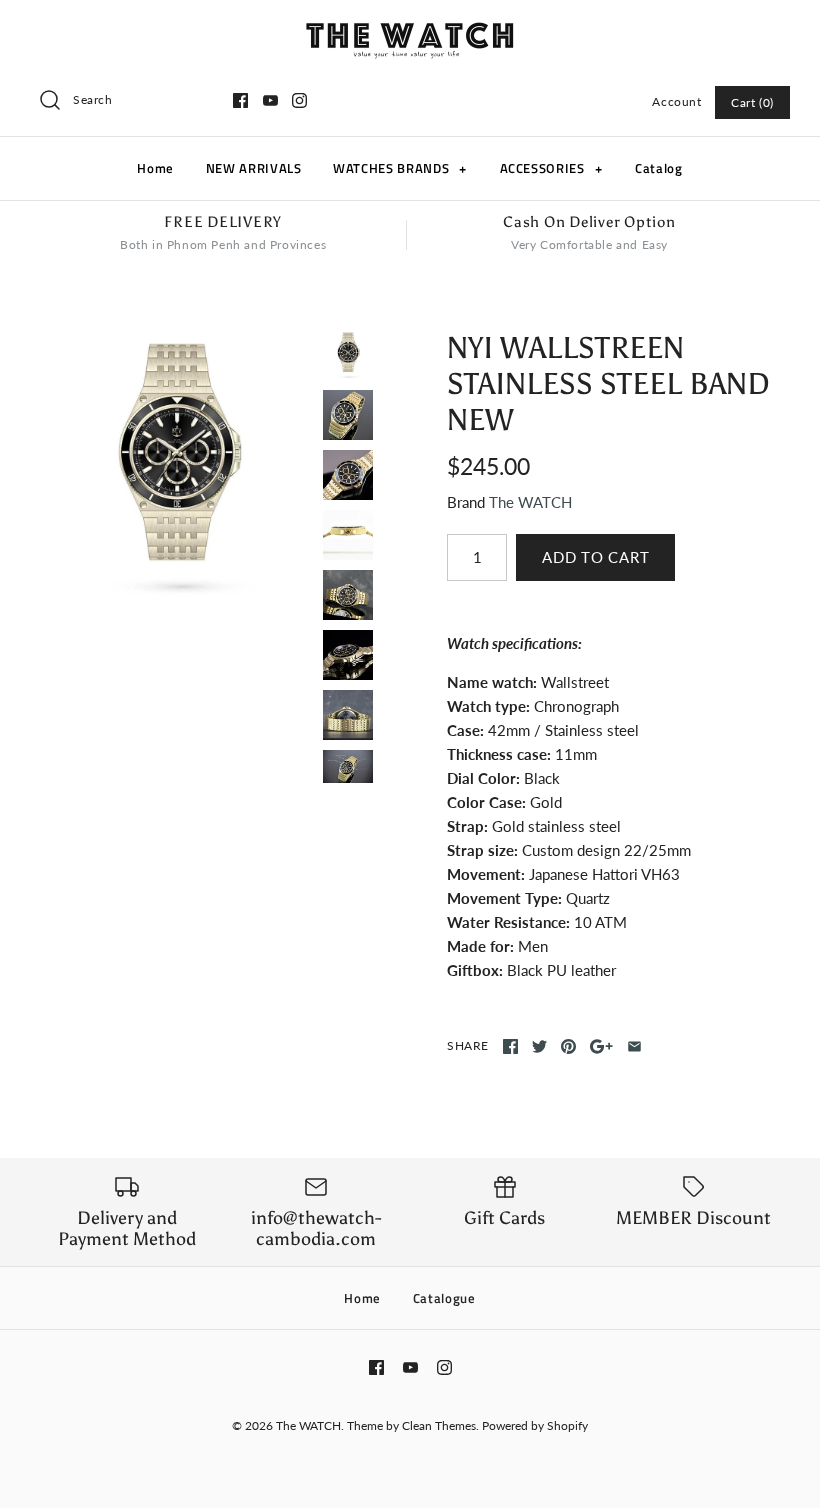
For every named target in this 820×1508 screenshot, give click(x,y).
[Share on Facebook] (510, 1046)
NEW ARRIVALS (254, 168)
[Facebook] (240, 100)
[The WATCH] (410, 32)
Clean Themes (439, 1425)
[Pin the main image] (568, 1046)
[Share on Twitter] (539, 1046)
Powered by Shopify (535, 1425)
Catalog (659, 168)
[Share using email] (634, 1046)
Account (676, 101)
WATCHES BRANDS (400, 168)
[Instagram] (299, 100)
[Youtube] (270, 100)
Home (155, 168)
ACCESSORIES (551, 168)
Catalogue (444, 1298)
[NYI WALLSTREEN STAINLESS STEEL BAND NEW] (176, 466)
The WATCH (530, 502)
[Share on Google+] (601, 1046)
